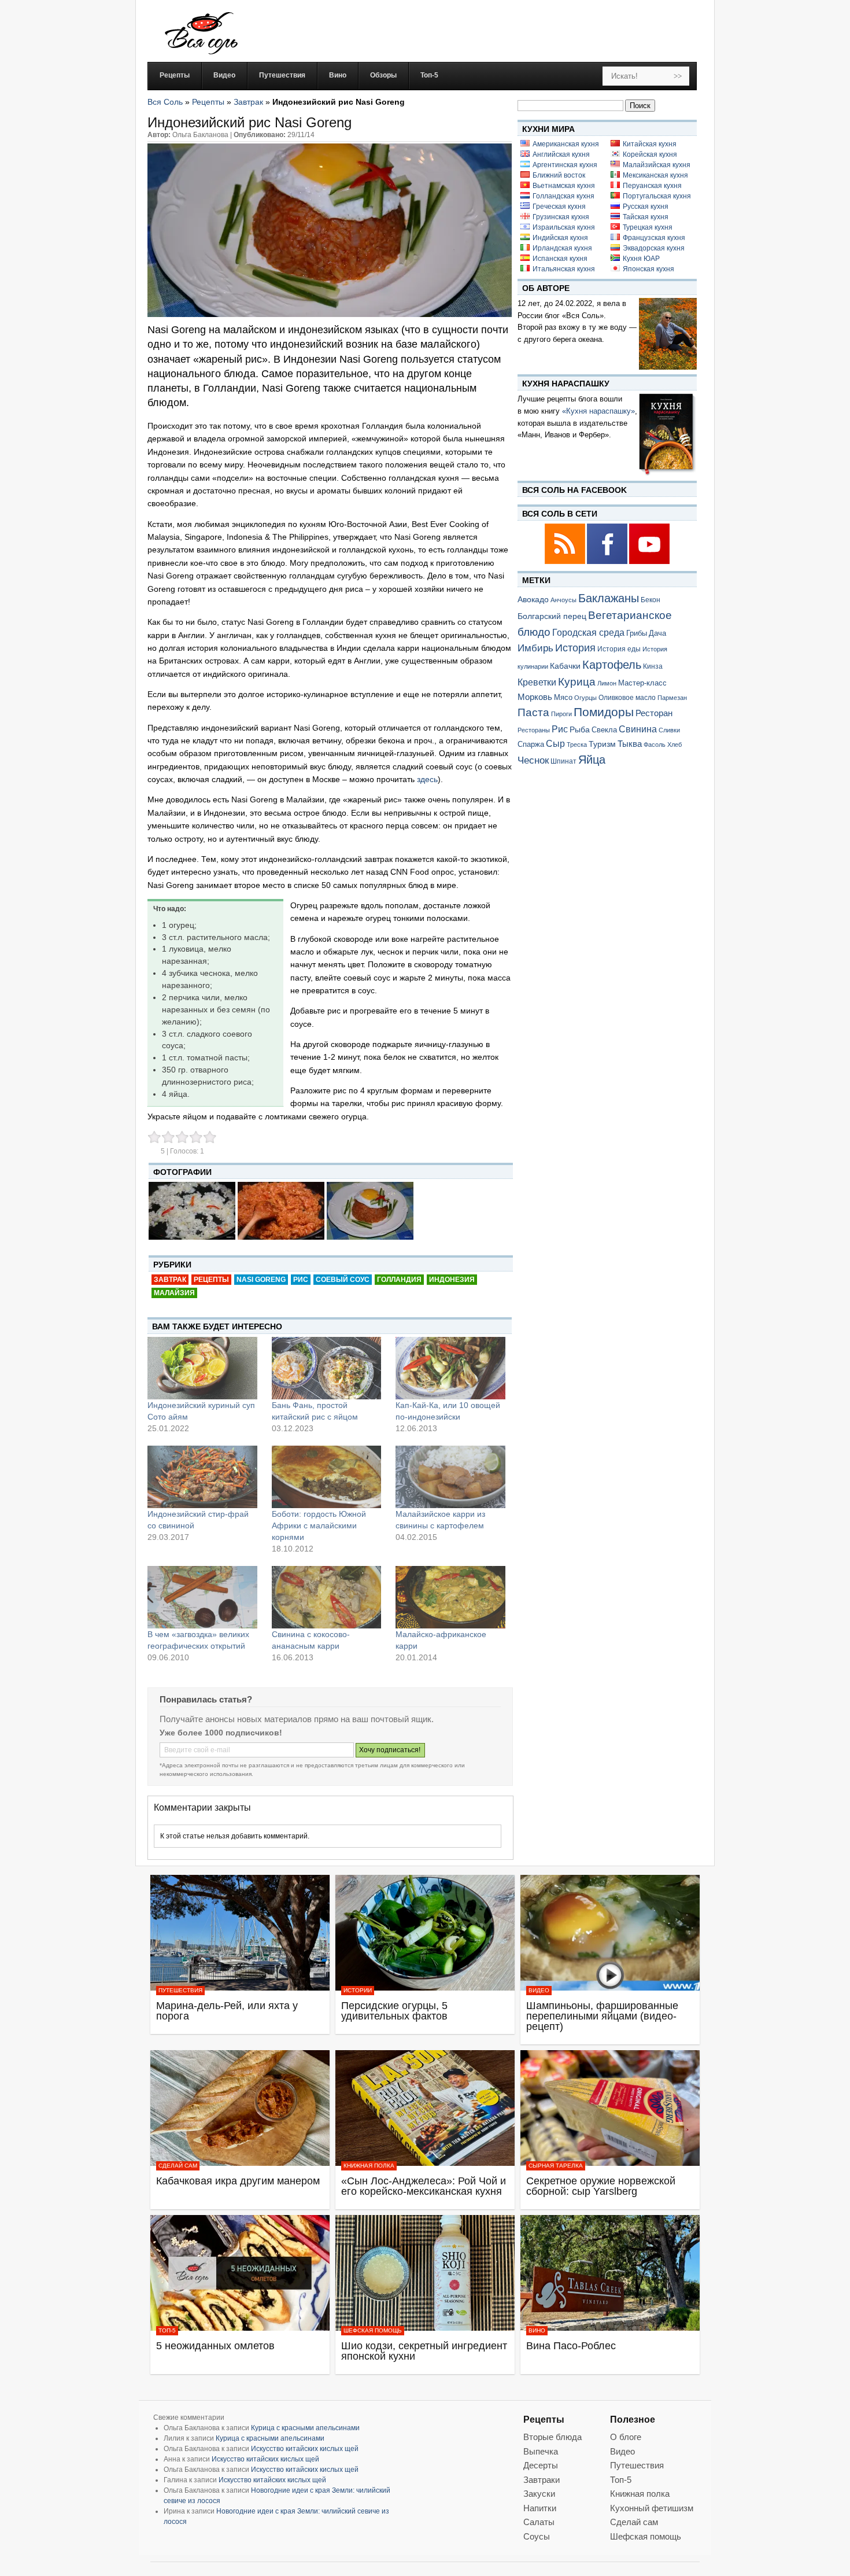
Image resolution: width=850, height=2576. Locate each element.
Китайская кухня (650, 144)
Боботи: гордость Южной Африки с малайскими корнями (319, 1525)
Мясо (563, 697)
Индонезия (452, 1280)
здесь (427, 779)
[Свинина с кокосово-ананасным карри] (327, 1597)
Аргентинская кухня (565, 165)
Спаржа (531, 744)
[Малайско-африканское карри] (450, 1597)
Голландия (399, 1280)
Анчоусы (563, 600)
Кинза (653, 666)
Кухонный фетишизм (652, 2508)
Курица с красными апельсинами (305, 2428)
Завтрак (248, 102)
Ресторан (654, 713)
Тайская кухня (646, 217)
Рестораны (534, 730)
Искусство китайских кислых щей (305, 2449)
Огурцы (585, 698)
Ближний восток (559, 175)
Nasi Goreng (261, 1280)
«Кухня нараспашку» (598, 411)
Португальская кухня (657, 196)
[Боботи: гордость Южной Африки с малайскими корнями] (327, 1477)
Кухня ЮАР (641, 259)
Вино (537, 2330)
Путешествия (180, 1990)
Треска (577, 745)
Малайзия (174, 1293)
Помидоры (604, 712)
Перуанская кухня (652, 186)
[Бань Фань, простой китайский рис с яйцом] (327, 1368)
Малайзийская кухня (657, 165)
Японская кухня (648, 269)
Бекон (651, 600)
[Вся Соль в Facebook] (608, 562)
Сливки (669, 730)
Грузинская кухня (561, 217)
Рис (301, 1280)
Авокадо (533, 599)
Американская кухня (566, 144)
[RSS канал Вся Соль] (566, 562)
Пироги (561, 714)
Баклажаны (609, 598)
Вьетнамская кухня (564, 186)
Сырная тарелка (556, 2166)
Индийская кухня (560, 238)
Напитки (540, 2508)
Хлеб (675, 745)
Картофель (612, 665)
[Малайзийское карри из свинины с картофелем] (450, 1477)
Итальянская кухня (564, 269)
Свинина (638, 729)
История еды (619, 649)
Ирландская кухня (562, 248)
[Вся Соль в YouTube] (649, 562)
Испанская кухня (560, 259)
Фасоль (655, 745)
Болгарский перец (552, 616)
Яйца (592, 759)
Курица (577, 682)
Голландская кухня (563, 196)
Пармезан (672, 698)
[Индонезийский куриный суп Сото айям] (202, 1368)
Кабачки (565, 666)
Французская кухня (654, 238)
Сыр (555, 743)
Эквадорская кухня (654, 248)
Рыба (580, 729)
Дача (657, 633)
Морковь (535, 697)
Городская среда (588, 633)
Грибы (637, 633)
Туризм (602, 744)
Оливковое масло (627, 698)
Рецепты (208, 102)
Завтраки (542, 2480)
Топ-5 (167, 2330)
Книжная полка (369, 2166)
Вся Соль (165, 102)
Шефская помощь (373, 2330)
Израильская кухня (564, 227)
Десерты (541, 2465)
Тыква (630, 744)
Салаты (539, 2522)
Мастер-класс (642, 683)
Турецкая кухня (648, 227)
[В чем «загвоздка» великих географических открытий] (202, 1597)
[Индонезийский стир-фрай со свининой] (202, 1477)
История (575, 648)
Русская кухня (646, 207)
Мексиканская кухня (655, 175)
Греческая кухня (559, 207)
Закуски (539, 2494)
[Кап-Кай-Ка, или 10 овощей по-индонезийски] (450, 1368)
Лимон (607, 683)
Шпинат (563, 761)
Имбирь (535, 648)
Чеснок (533, 760)
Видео (539, 1990)
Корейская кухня (650, 154)
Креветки (537, 682)
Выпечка (541, 2451)
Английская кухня (561, 154)
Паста (533, 712)
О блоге (626, 2437)
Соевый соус (343, 1280)
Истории (358, 1990)
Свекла (604, 730)
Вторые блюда (552, 2437)
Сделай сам (178, 2166)
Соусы (537, 2536)
